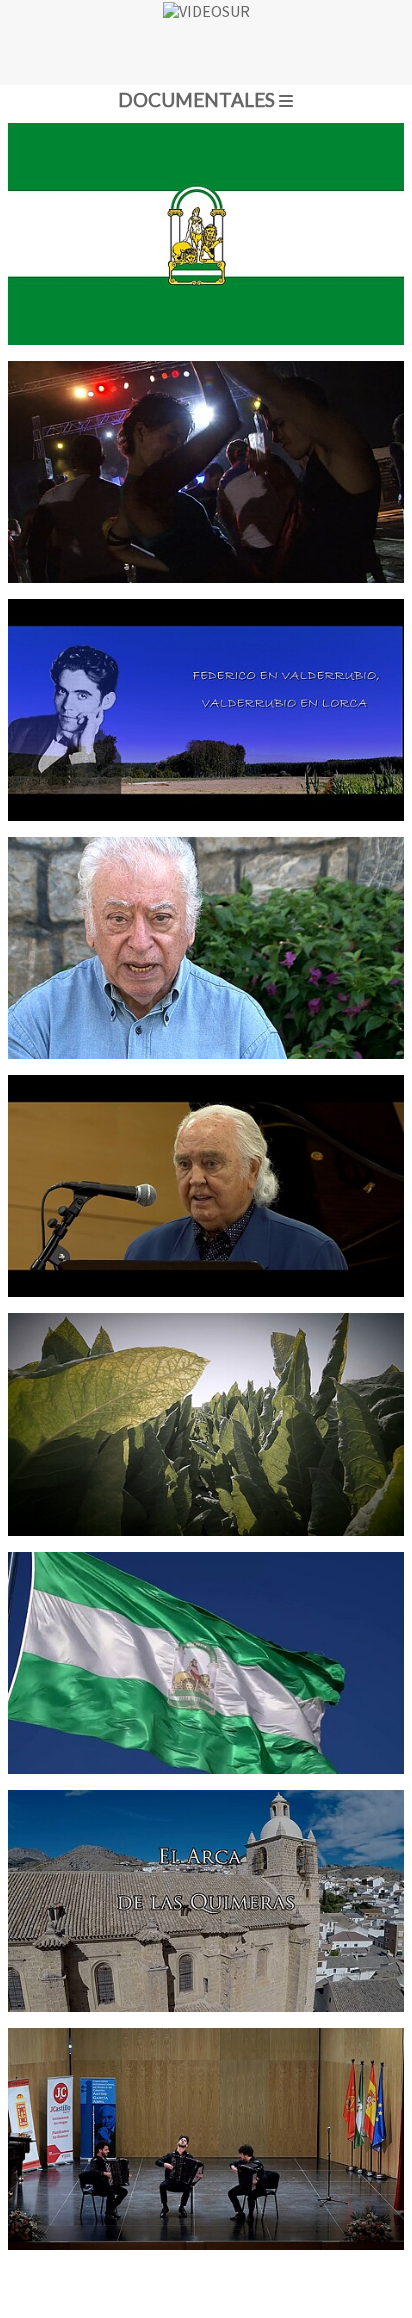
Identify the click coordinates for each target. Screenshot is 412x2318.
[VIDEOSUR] (206, 42)
